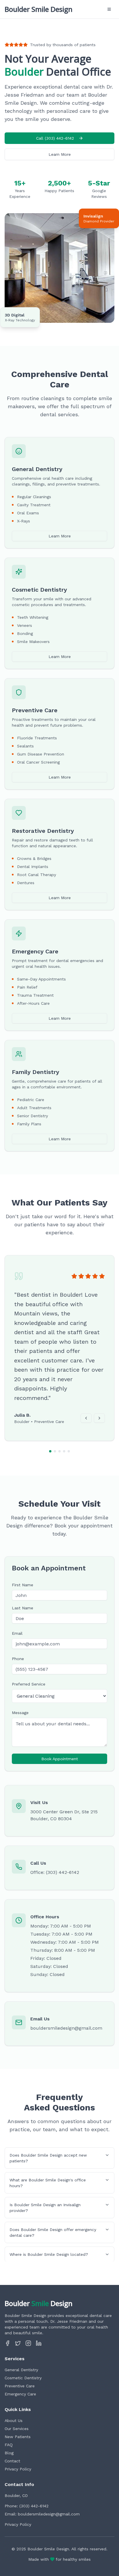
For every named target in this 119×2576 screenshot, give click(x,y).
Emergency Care (20, 2394)
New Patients (18, 2437)
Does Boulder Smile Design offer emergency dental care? (53, 2232)
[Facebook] (8, 2343)
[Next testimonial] (99, 1418)
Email (17, 1633)
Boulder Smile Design (39, 9)
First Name (23, 1585)
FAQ (9, 2445)
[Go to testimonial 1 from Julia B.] (50, 1451)
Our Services (17, 2429)
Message (20, 1713)
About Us (14, 2421)
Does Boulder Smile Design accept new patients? (48, 2158)
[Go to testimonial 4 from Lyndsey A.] (64, 1451)
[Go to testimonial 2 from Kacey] (55, 1451)
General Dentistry (21, 2370)
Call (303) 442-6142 (55, 138)
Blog (9, 2453)
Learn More (60, 154)
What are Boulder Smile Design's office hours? (48, 2183)
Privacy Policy (18, 2469)
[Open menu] (109, 9)
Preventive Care (20, 2386)
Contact (12, 2461)
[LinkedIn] (39, 2343)
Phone (18, 1659)
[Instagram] (28, 2343)
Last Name (23, 1608)
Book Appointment (60, 1759)
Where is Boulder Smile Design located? (49, 2254)
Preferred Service (29, 1684)
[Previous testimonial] (86, 1418)
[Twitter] (18, 2343)
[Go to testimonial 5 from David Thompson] (69, 1451)
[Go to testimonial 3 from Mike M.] (59, 1451)
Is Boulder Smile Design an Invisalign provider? (45, 2208)
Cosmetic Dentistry (23, 2378)
